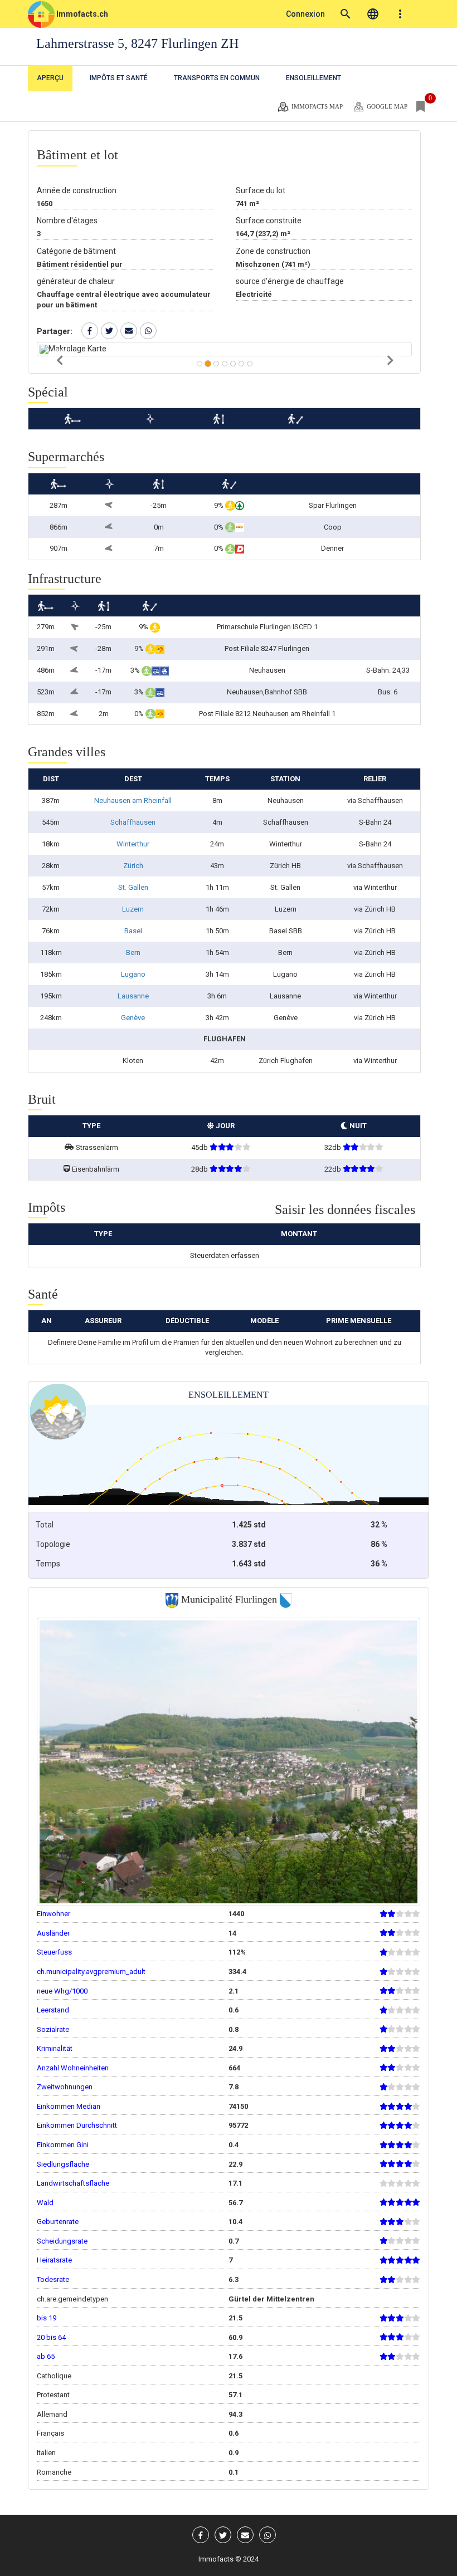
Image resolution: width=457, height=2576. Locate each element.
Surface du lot (261, 190)
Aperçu (50, 78)
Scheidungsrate (62, 2241)
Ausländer (53, 1933)
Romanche (54, 2472)
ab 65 (46, 2356)
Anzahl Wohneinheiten (73, 2068)
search (346, 14)
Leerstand (53, 2010)
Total (45, 1525)
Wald (45, 2203)
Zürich (133, 866)
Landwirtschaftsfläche (73, 2183)
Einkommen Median (69, 2106)
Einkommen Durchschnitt (77, 2125)
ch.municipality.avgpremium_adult (91, 1972)
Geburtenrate (58, 2222)
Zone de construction (273, 251)
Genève (133, 1018)
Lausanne (133, 996)
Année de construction (77, 190)
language (373, 14)
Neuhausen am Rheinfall (133, 800)
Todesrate (53, 2279)
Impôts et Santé (119, 78)
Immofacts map (316, 106)
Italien (46, 2453)
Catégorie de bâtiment (76, 251)
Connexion (305, 14)
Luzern (133, 909)
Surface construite (269, 221)
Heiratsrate (54, 2260)
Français (50, 2433)
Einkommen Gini (63, 2145)
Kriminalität (55, 2048)
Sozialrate (53, 2029)
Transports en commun (217, 78)
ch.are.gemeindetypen (72, 2299)
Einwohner (54, 1914)
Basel (133, 931)
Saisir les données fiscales (345, 1209)
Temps (48, 1564)
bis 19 (47, 2318)
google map (386, 106)
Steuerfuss (54, 1952)
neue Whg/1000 (62, 1991)
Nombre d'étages (67, 221)
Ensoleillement (313, 78)
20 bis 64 (51, 2337)
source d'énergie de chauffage (290, 281)
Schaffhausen (133, 822)
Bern (133, 952)
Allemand (52, 2414)
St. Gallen (133, 887)
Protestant (53, 2395)
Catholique (54, 2376)
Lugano (133, 974)
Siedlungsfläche (63, 2164)
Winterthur (133, 844)
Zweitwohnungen (65, 2087)
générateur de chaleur (76, 281)
